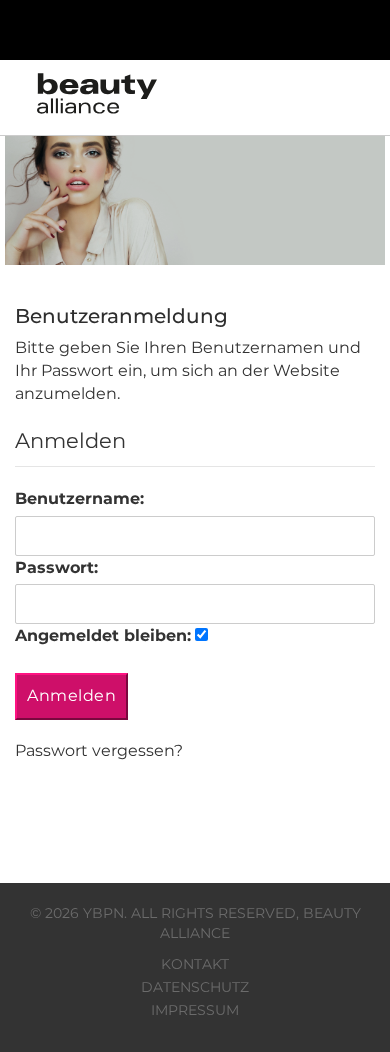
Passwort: (56, 567)
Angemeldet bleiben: (103, 635)
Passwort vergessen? (99, 750)
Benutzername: (79, 498)
